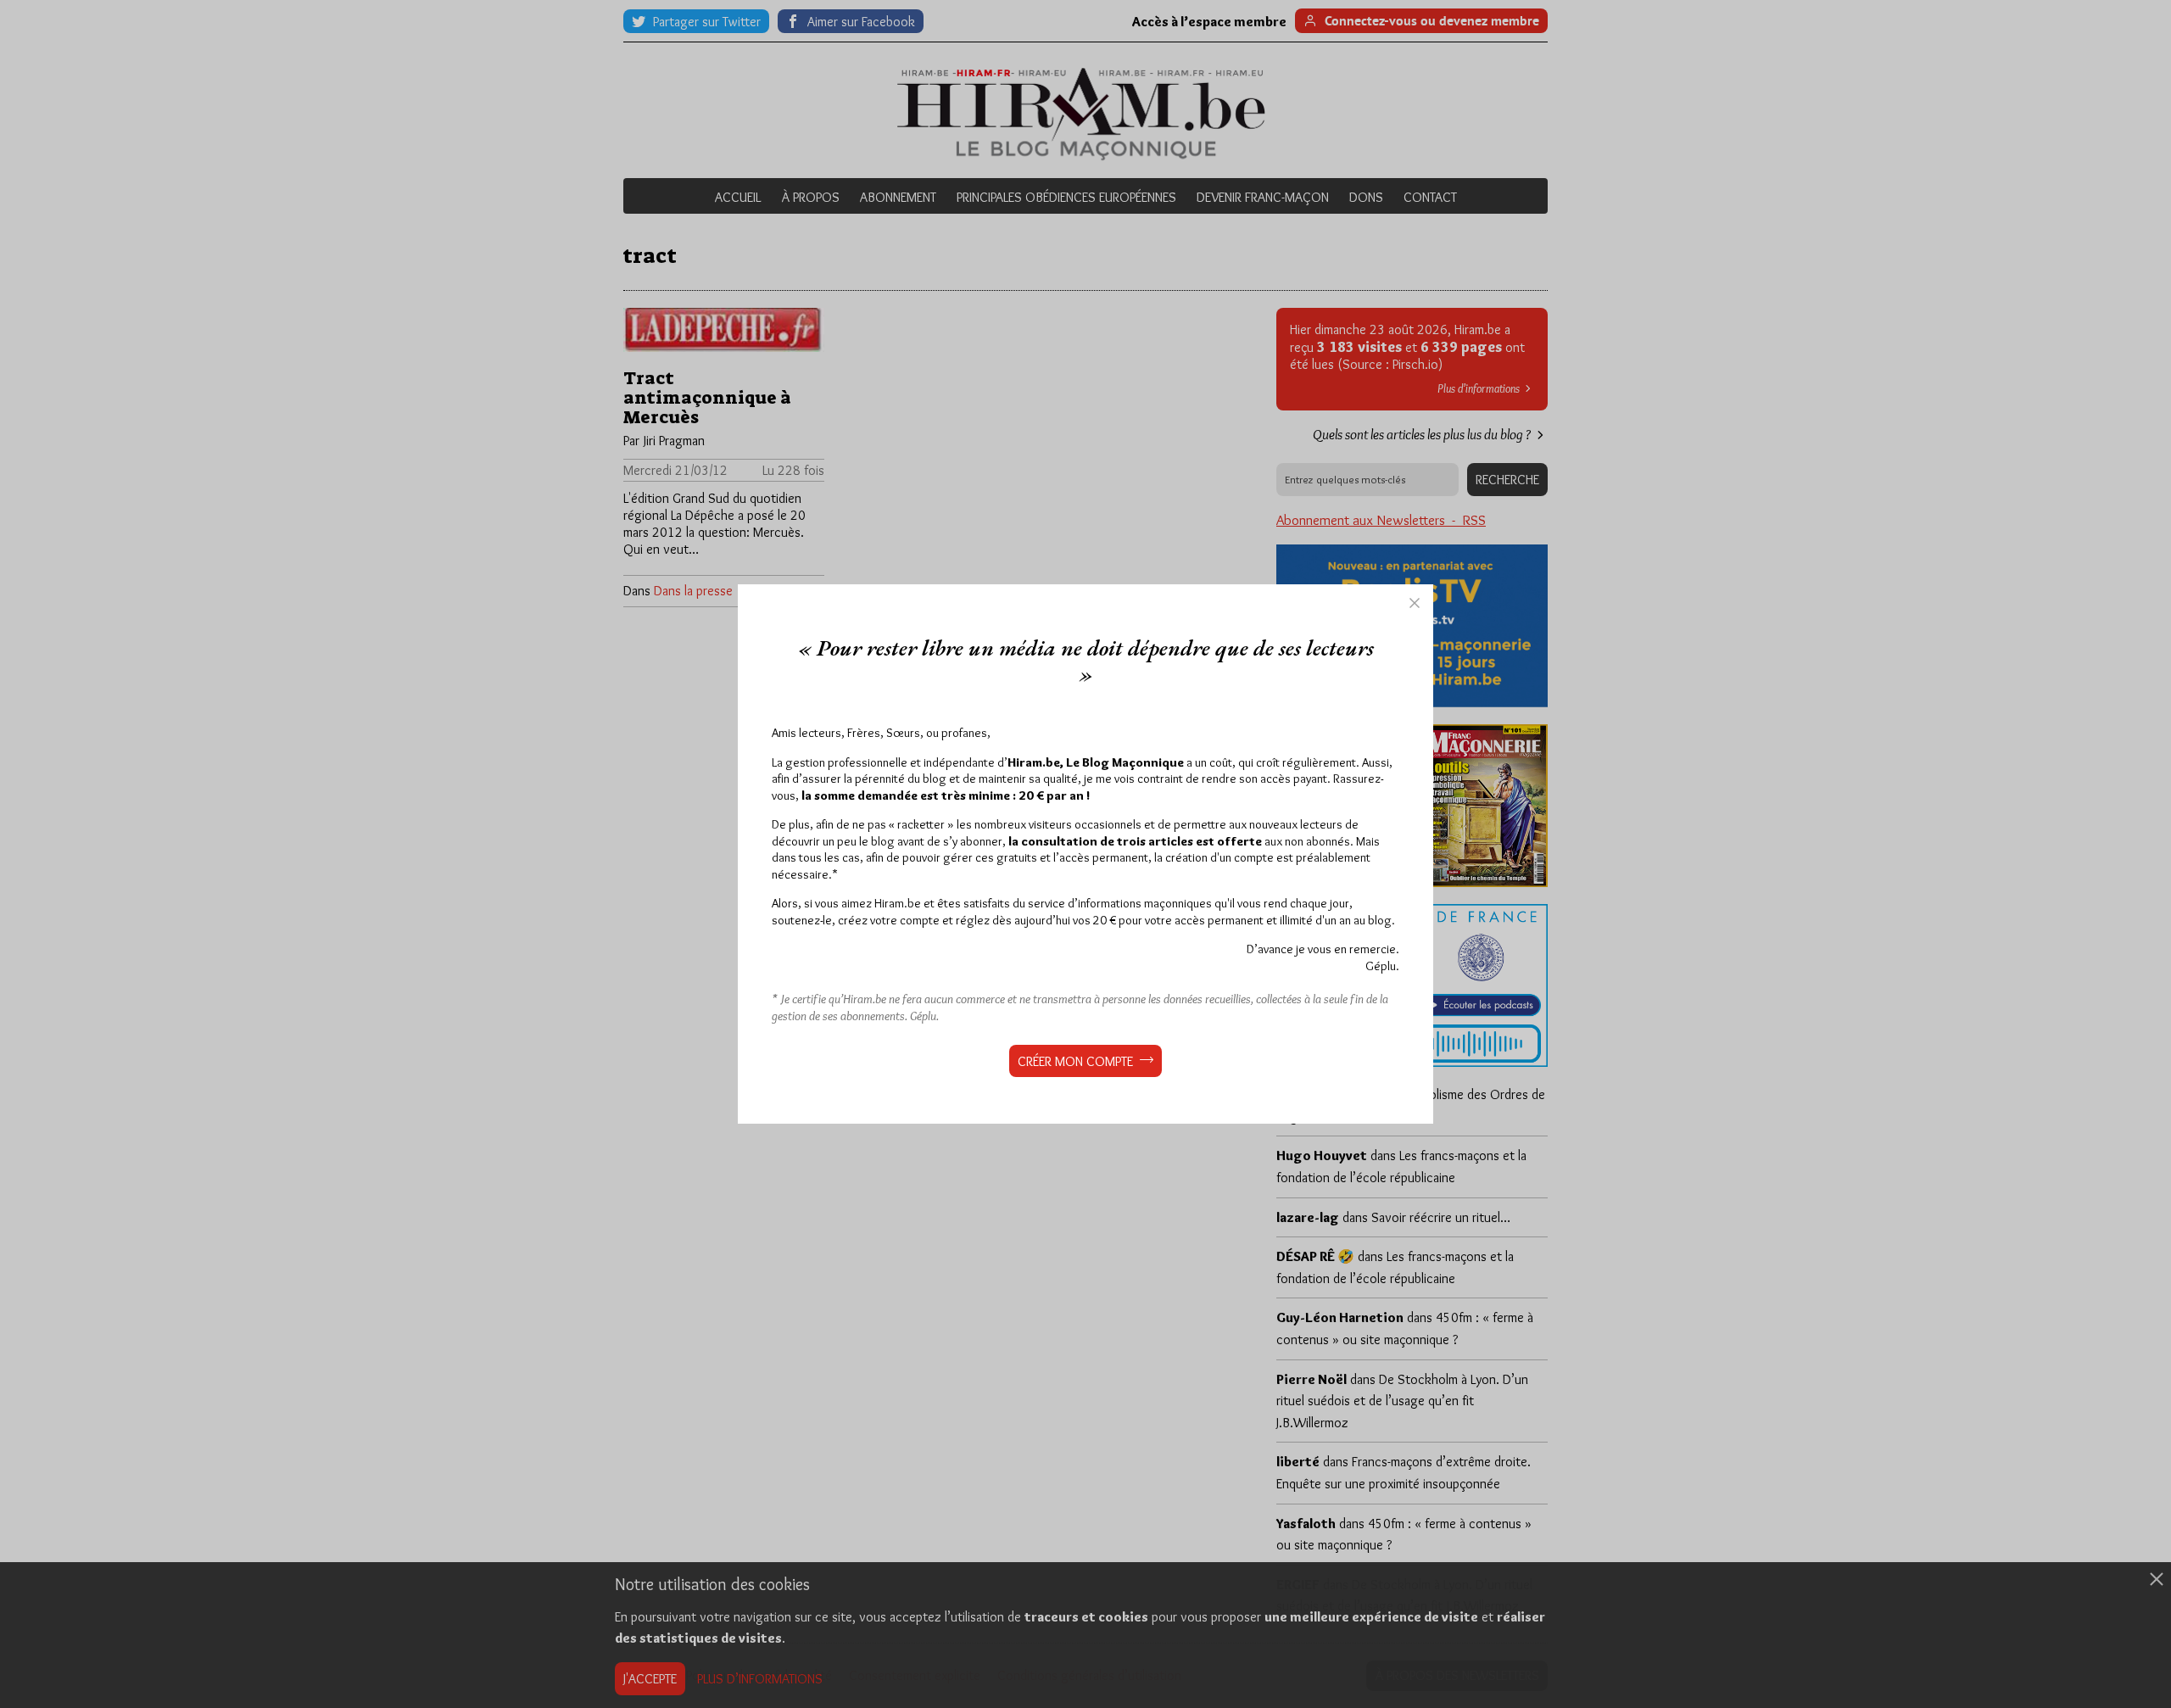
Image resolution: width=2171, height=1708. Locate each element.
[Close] (1415, 603)
